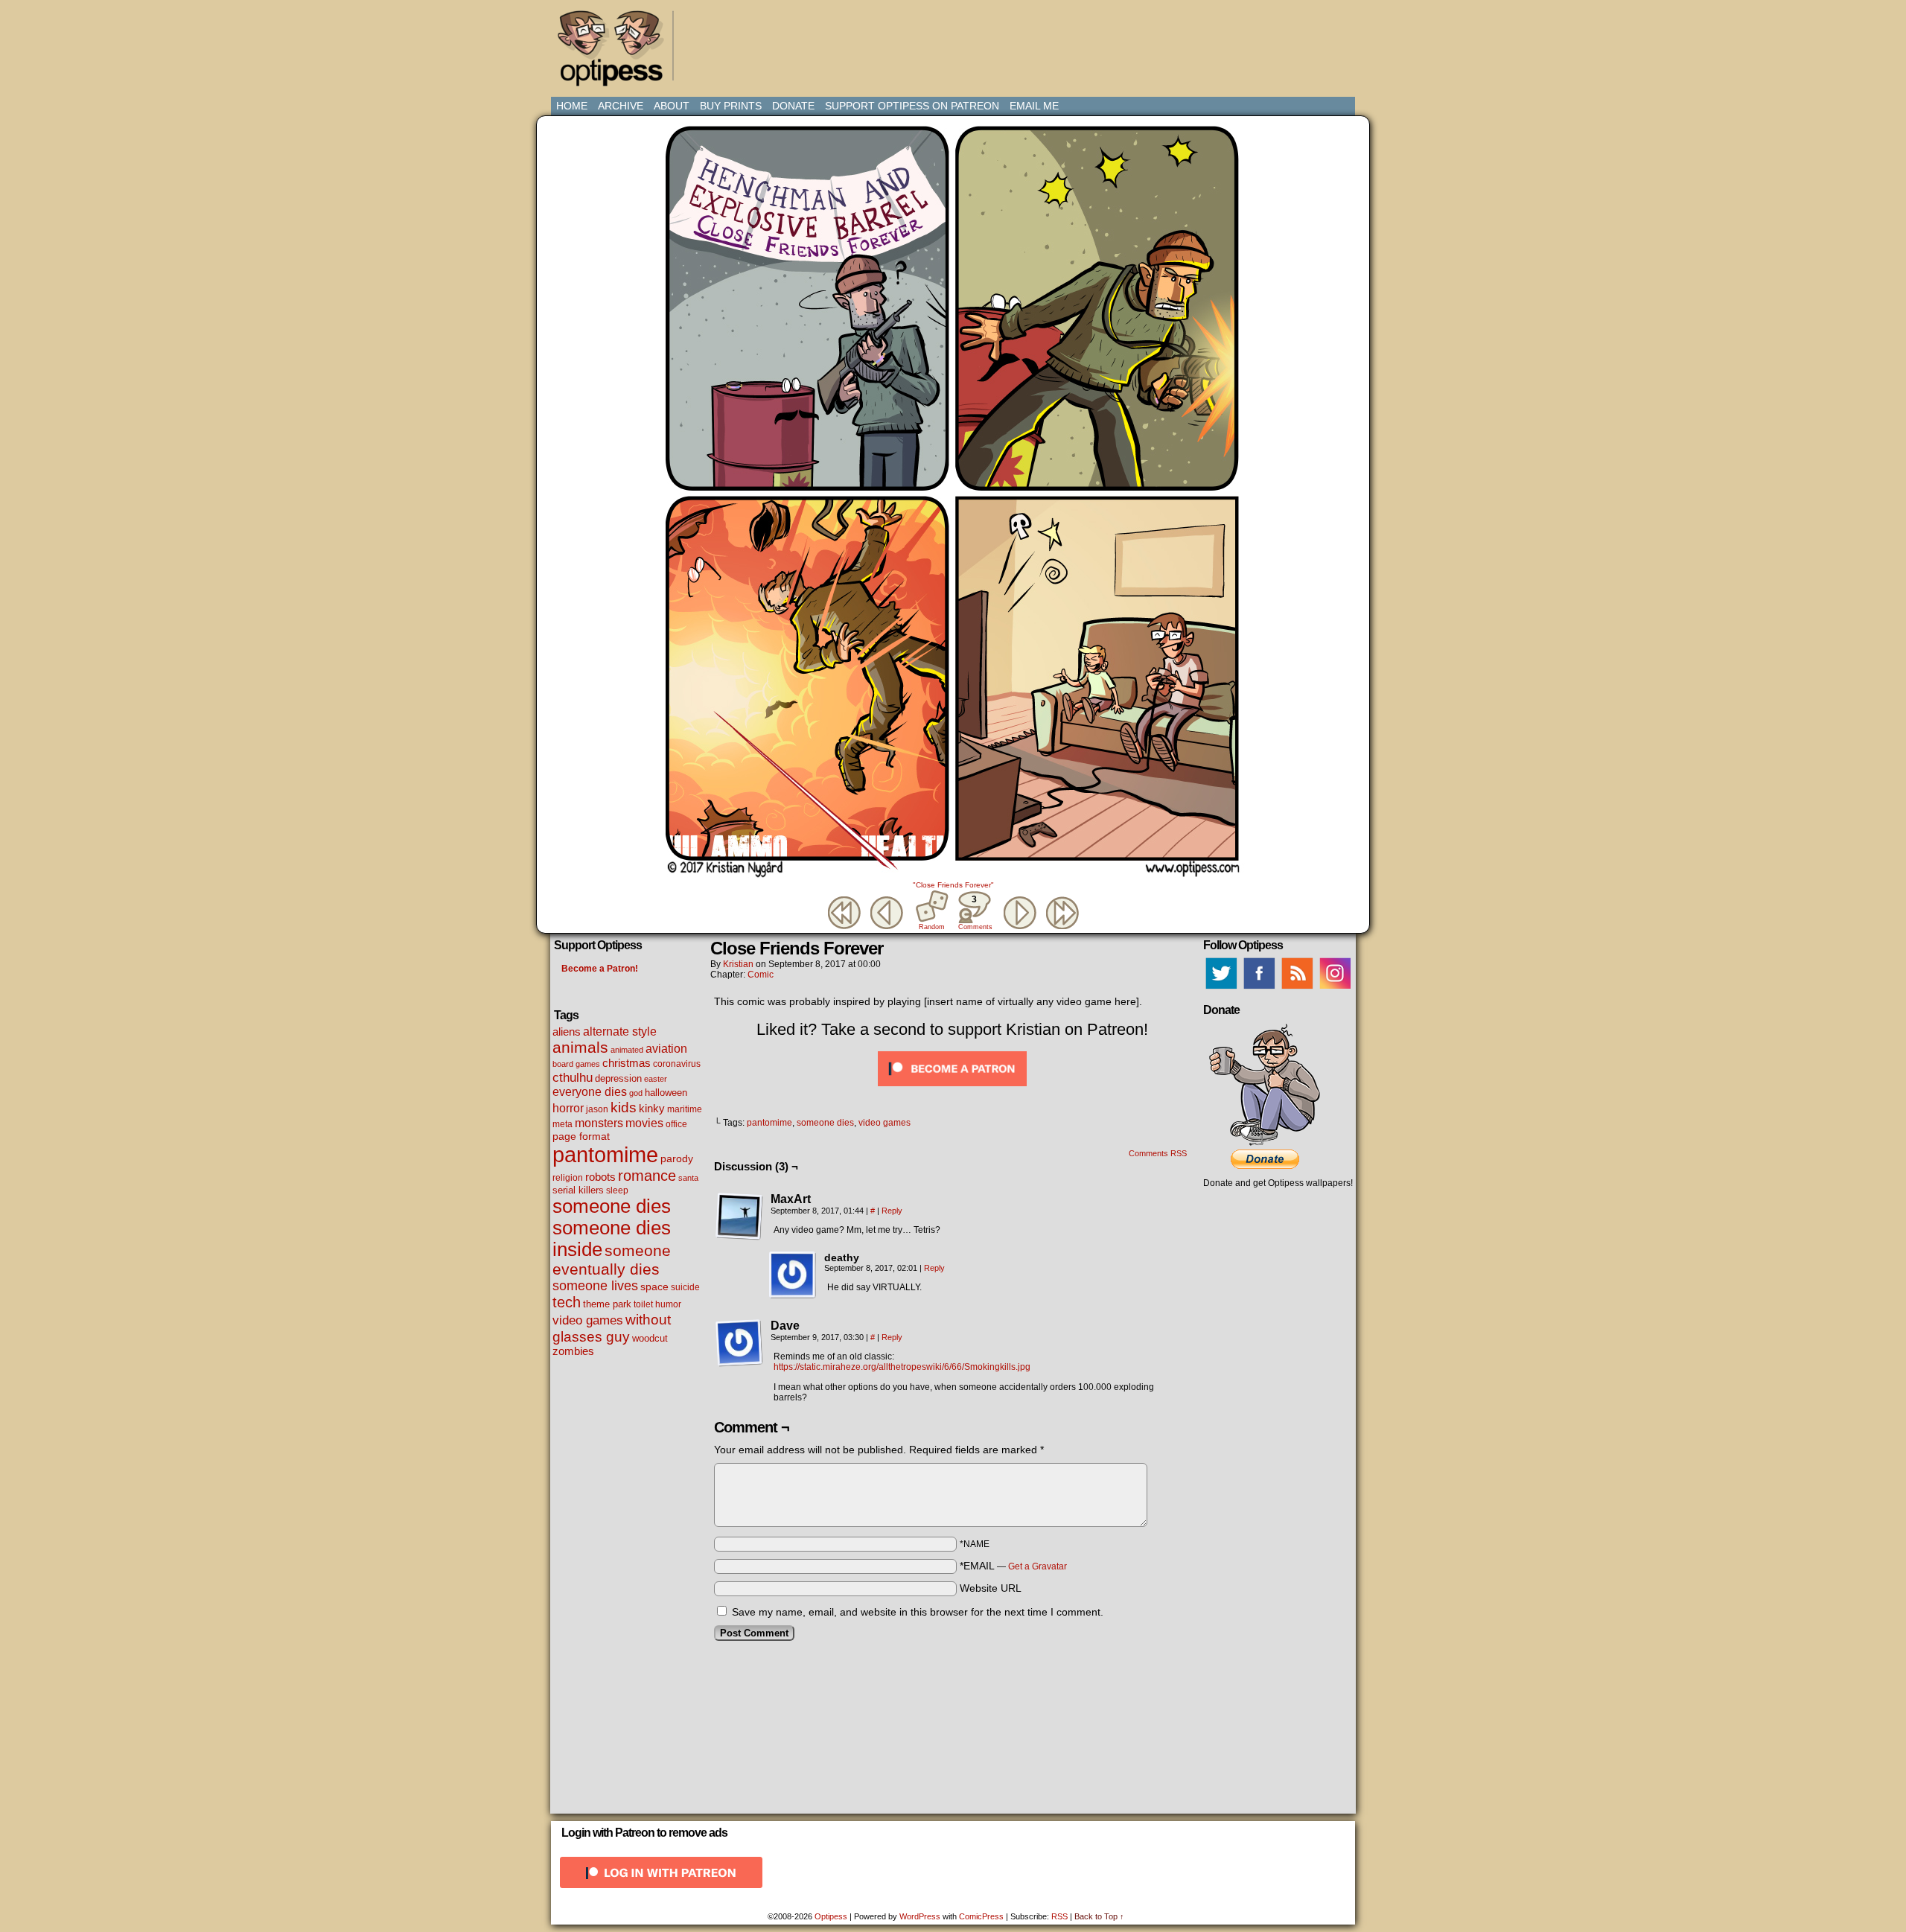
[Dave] (739, 1343)
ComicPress (981, 1916)
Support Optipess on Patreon (912, 106)
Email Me (1034, 106)
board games (576, 1064)
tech (567, 1302)
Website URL (991, 1588)
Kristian (738, 964)
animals (580, 1047)
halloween (666, 1093)
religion (568, 1178)
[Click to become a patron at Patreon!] (952, 1090)
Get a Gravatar (1038, 1566)
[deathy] (793, 1275)
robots (600, 1177)
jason (597, 1109)
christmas (627, 1063)
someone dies (612, 1206)
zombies (573, 1351)
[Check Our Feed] (1297, 989)
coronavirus (677, 1064)
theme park (607, 1304)
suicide (685, 1287)
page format (581, 1136)
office (676, 1124)
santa (688, 1178)
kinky (652, 1108)
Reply (892, 1211)
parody (677, 1158)
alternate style (620, 1031)
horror (568, 1108)
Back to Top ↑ (1099, 1916)
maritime (685, 1109)
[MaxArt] (739, 1217)
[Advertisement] (956, 41)
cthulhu (573, 1077)
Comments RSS (1158, 1153)
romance (647, 1176)
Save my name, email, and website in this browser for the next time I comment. (918, 1612)
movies (644, 1123)
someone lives (595, 1286)
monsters (599, 1123)
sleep (617, 1190)
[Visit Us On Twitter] (1221, 989)
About (672, 106)
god (636, 1093)
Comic (761, 975)
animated (627, 1050)
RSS (1059, 1916)
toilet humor (657, 1304)
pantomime (605, 1154)
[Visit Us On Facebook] (1259, 989)
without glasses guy (612, 1328)
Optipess (618, 52)
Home (572, 106)
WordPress (920, 1916)
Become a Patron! (600, 969)
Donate (793, 106)
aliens (567, 1032)
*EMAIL (1013, 1566)
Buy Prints (731, 106)
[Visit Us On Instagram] (1335, 989)
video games (588, 1320)
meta (562, 1124)
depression (618, 1079)
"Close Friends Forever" (953, 885)
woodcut (650, 1338)
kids (624, 1107)
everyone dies (590, 1092)
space (654, 1287)
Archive (621, 106)
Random (932, 927)
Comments (975, 912)
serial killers (578, 1190)
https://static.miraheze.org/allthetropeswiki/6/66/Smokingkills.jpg (902, 1367)
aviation (666, 1049)
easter (656, 1079)
